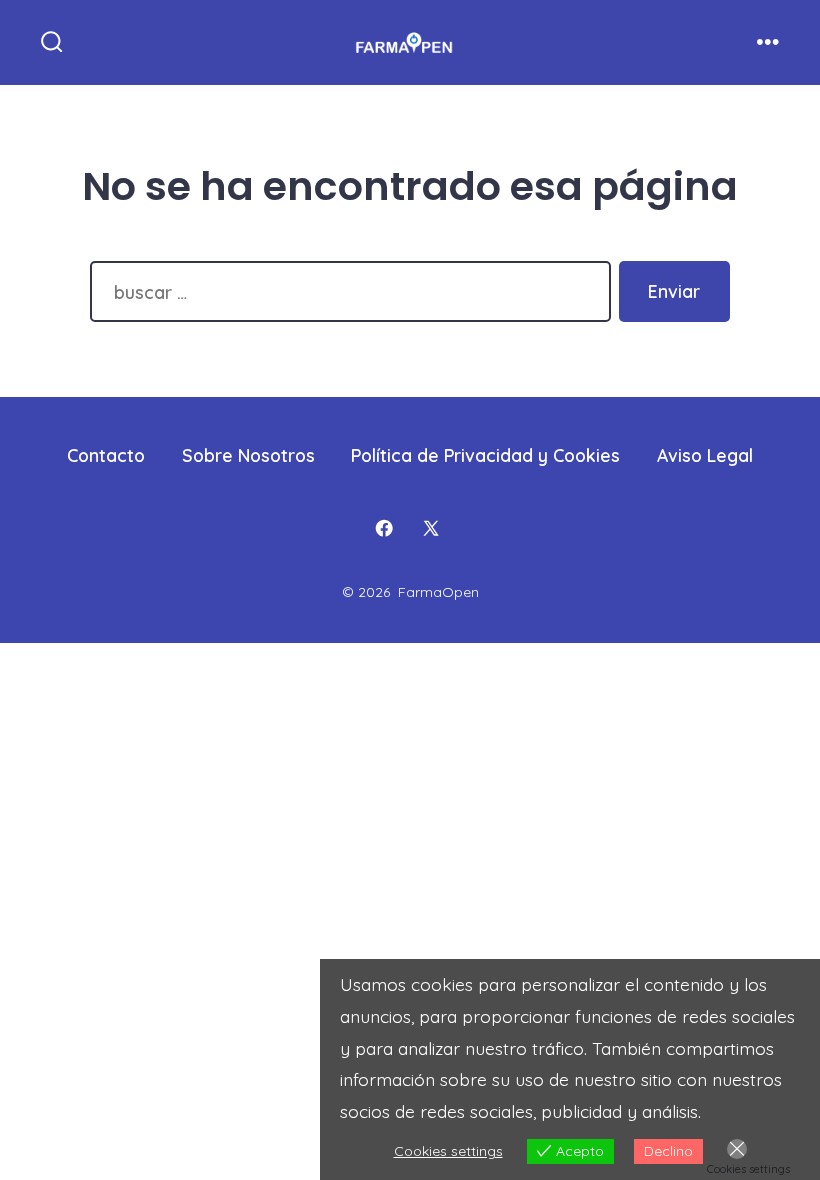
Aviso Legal (705, 455)
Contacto (106, 455)
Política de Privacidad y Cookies (485, 455)
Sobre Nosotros (248, 455)
